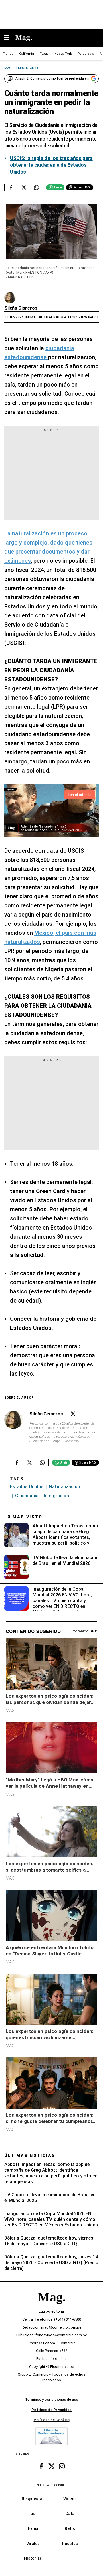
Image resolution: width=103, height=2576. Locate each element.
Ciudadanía (27, 1496)
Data (70, 2514)
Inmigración (56, 1496)
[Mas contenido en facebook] (41, 2466)
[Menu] (10, 38)
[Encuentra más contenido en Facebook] (11, 187)
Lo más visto (23, 1517)
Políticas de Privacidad (51, 2410)
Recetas (70, 2544)
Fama (33, 2528)
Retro (70, 2528)
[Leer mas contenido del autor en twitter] (73, 1414)
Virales (33, 2544)
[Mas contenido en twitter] (51, 2466)
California (27, 54)
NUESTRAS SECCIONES (51, 2485)
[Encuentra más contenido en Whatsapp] (36, 187)
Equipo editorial (52, 2311)
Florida (8, 54)
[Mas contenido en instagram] (62, 2466)
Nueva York (63, 54)
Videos (70, 2499)
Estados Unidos (27, 1487)
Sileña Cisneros (21, 308)
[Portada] (51, 2307)
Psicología (86, 54)
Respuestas (33, 2499)
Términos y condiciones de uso (52, 2399)
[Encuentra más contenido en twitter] (24, 187)
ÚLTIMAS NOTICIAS (30, 2156)
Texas (44, 54)
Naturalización (65, 1487)
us (33, 2514)
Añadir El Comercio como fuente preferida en (52, 78)
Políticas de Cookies (52, 2420)
